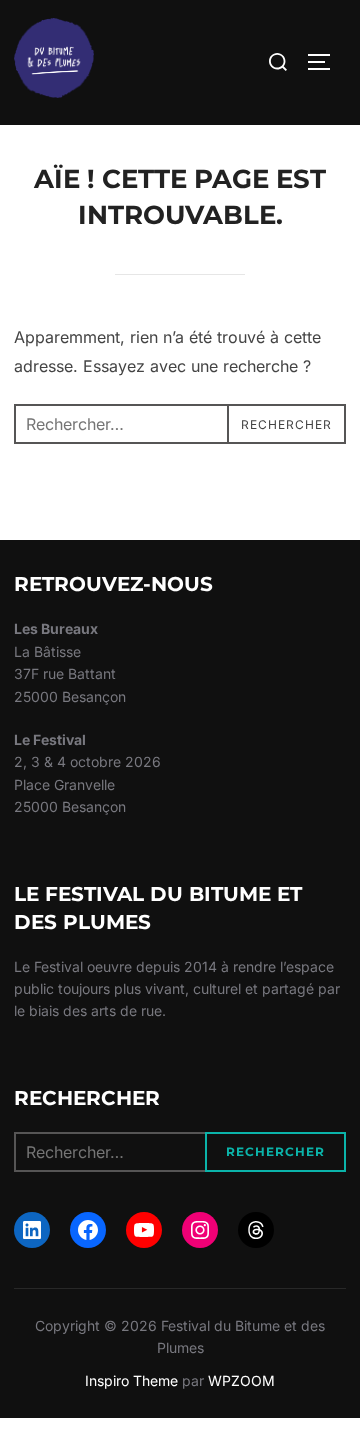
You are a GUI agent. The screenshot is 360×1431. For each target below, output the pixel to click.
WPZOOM (241, 1380)
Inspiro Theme (131, 1380)
